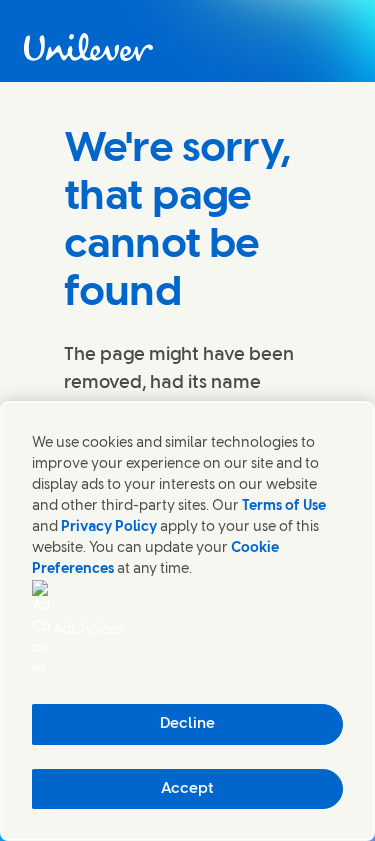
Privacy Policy (109, 527)
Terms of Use (284, 506)
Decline (187, 724)
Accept (187, 789)
